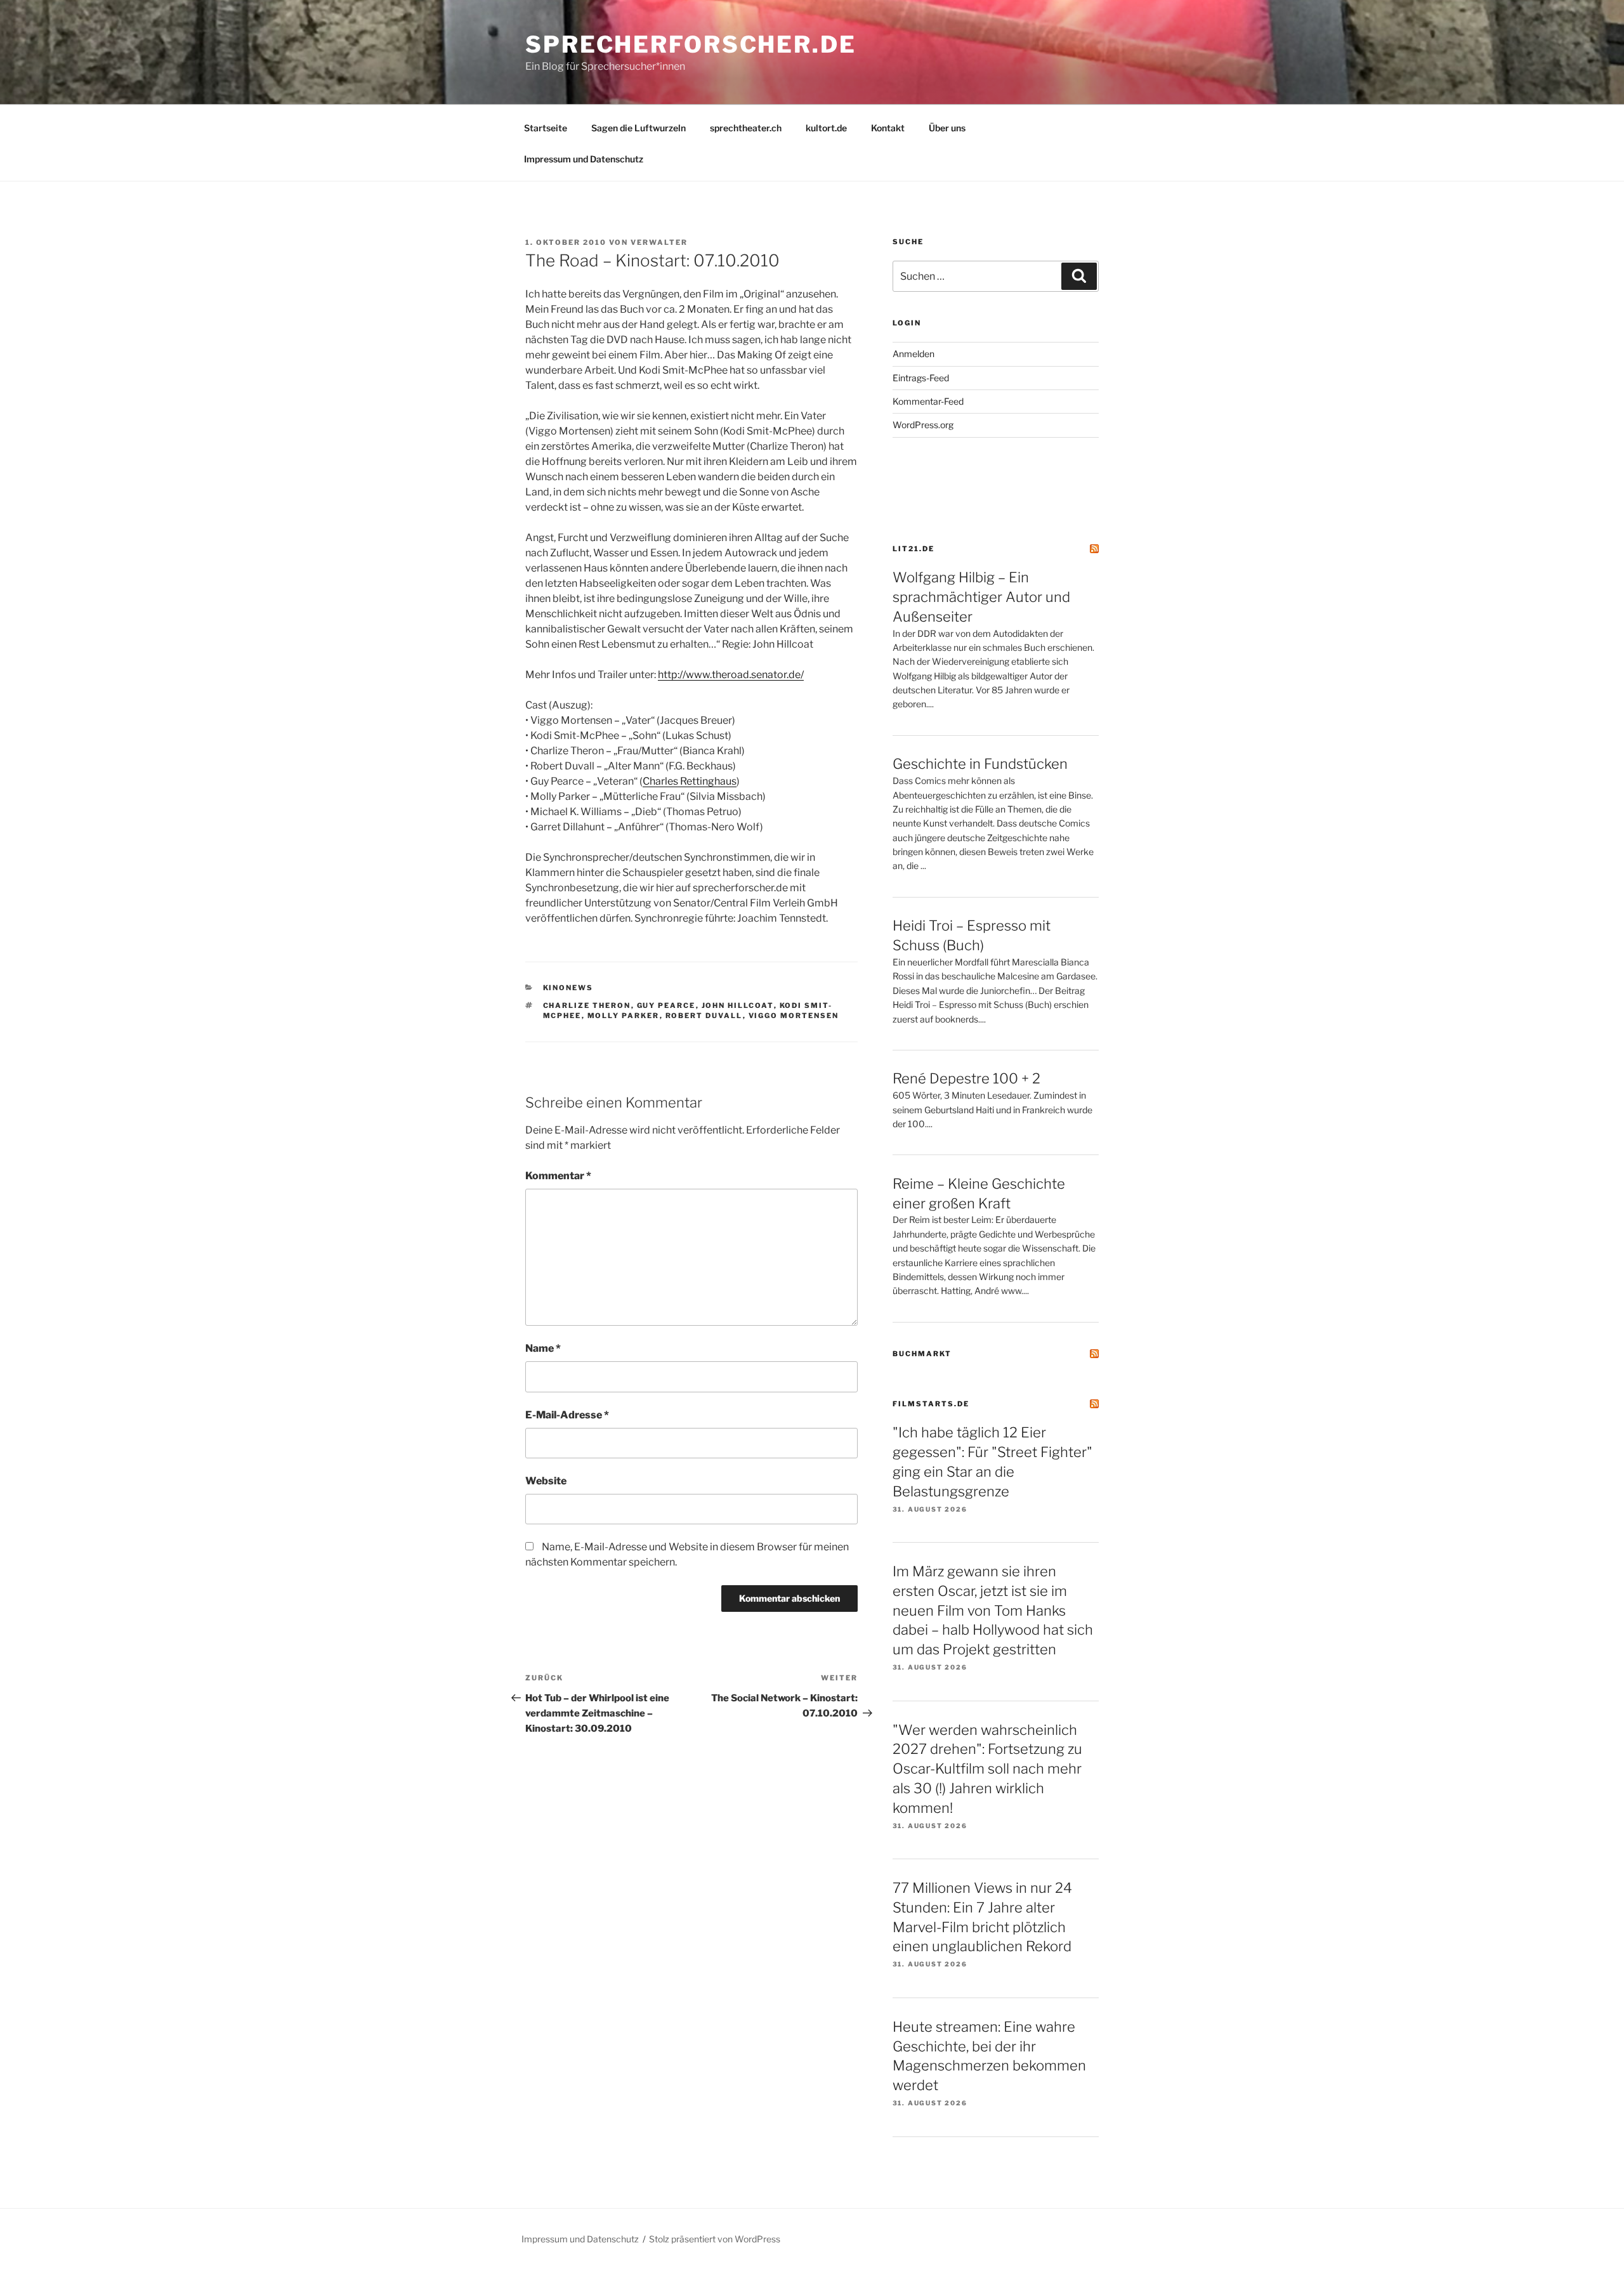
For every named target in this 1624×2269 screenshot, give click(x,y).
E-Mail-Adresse (567, 1415)
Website (546, 1481)
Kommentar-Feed (928, 401)
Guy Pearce (666, 1005)
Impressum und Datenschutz (584, 159)
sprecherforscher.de (691, 44)
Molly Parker (624, 1016)
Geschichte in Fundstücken (980, 764)
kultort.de (826, 128)
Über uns (947, 128)
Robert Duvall (704, 1016)
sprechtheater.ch (746, 128)
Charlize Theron (587, 1005)
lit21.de (913, 549)
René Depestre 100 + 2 (966, 1078)
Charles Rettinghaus (690, 781)
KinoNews (568, 988)
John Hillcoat (738, 1005)
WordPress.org (923, 425)
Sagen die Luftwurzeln (638, 128)
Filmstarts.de (931, 1404)
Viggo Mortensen (794, 1016)
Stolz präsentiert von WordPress (715, 2239)
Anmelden (913, 354)
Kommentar (558, 1176)
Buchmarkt (922, 1354)
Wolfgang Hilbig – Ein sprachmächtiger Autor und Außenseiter (981, 597)
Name (543, 1348)
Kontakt (888, 128)
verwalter (659, 242)
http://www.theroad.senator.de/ (731, 675)
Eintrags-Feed (921, 378)
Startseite (546, 128)
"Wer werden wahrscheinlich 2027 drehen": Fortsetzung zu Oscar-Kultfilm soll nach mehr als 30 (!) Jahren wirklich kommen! (987, 1769)
